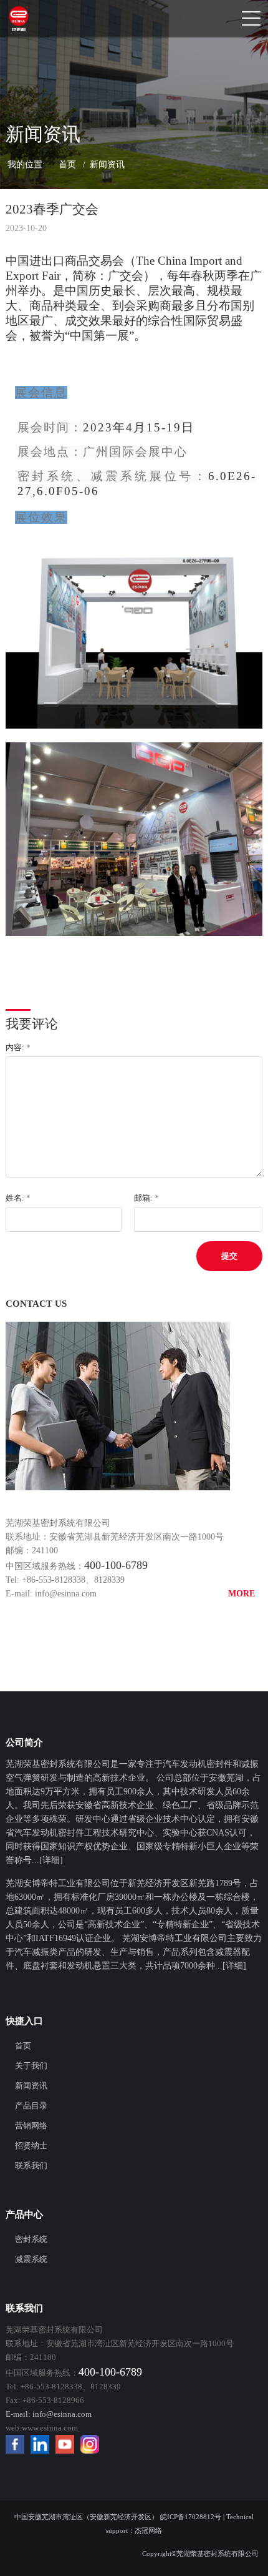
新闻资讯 (107, 165)
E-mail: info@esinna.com (51, 1594)
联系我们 (31, 2166)
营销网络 (31, 2126)
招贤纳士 (31, 2146)
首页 (67, 165)
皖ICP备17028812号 (191, 2517)
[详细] (51, 1860)
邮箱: (146, 1198)
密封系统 (31, 2239)
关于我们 (31, 2066)
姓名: (18, 1198)
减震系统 (31, 2259)
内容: (18, 1047)
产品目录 (31, 2106)
